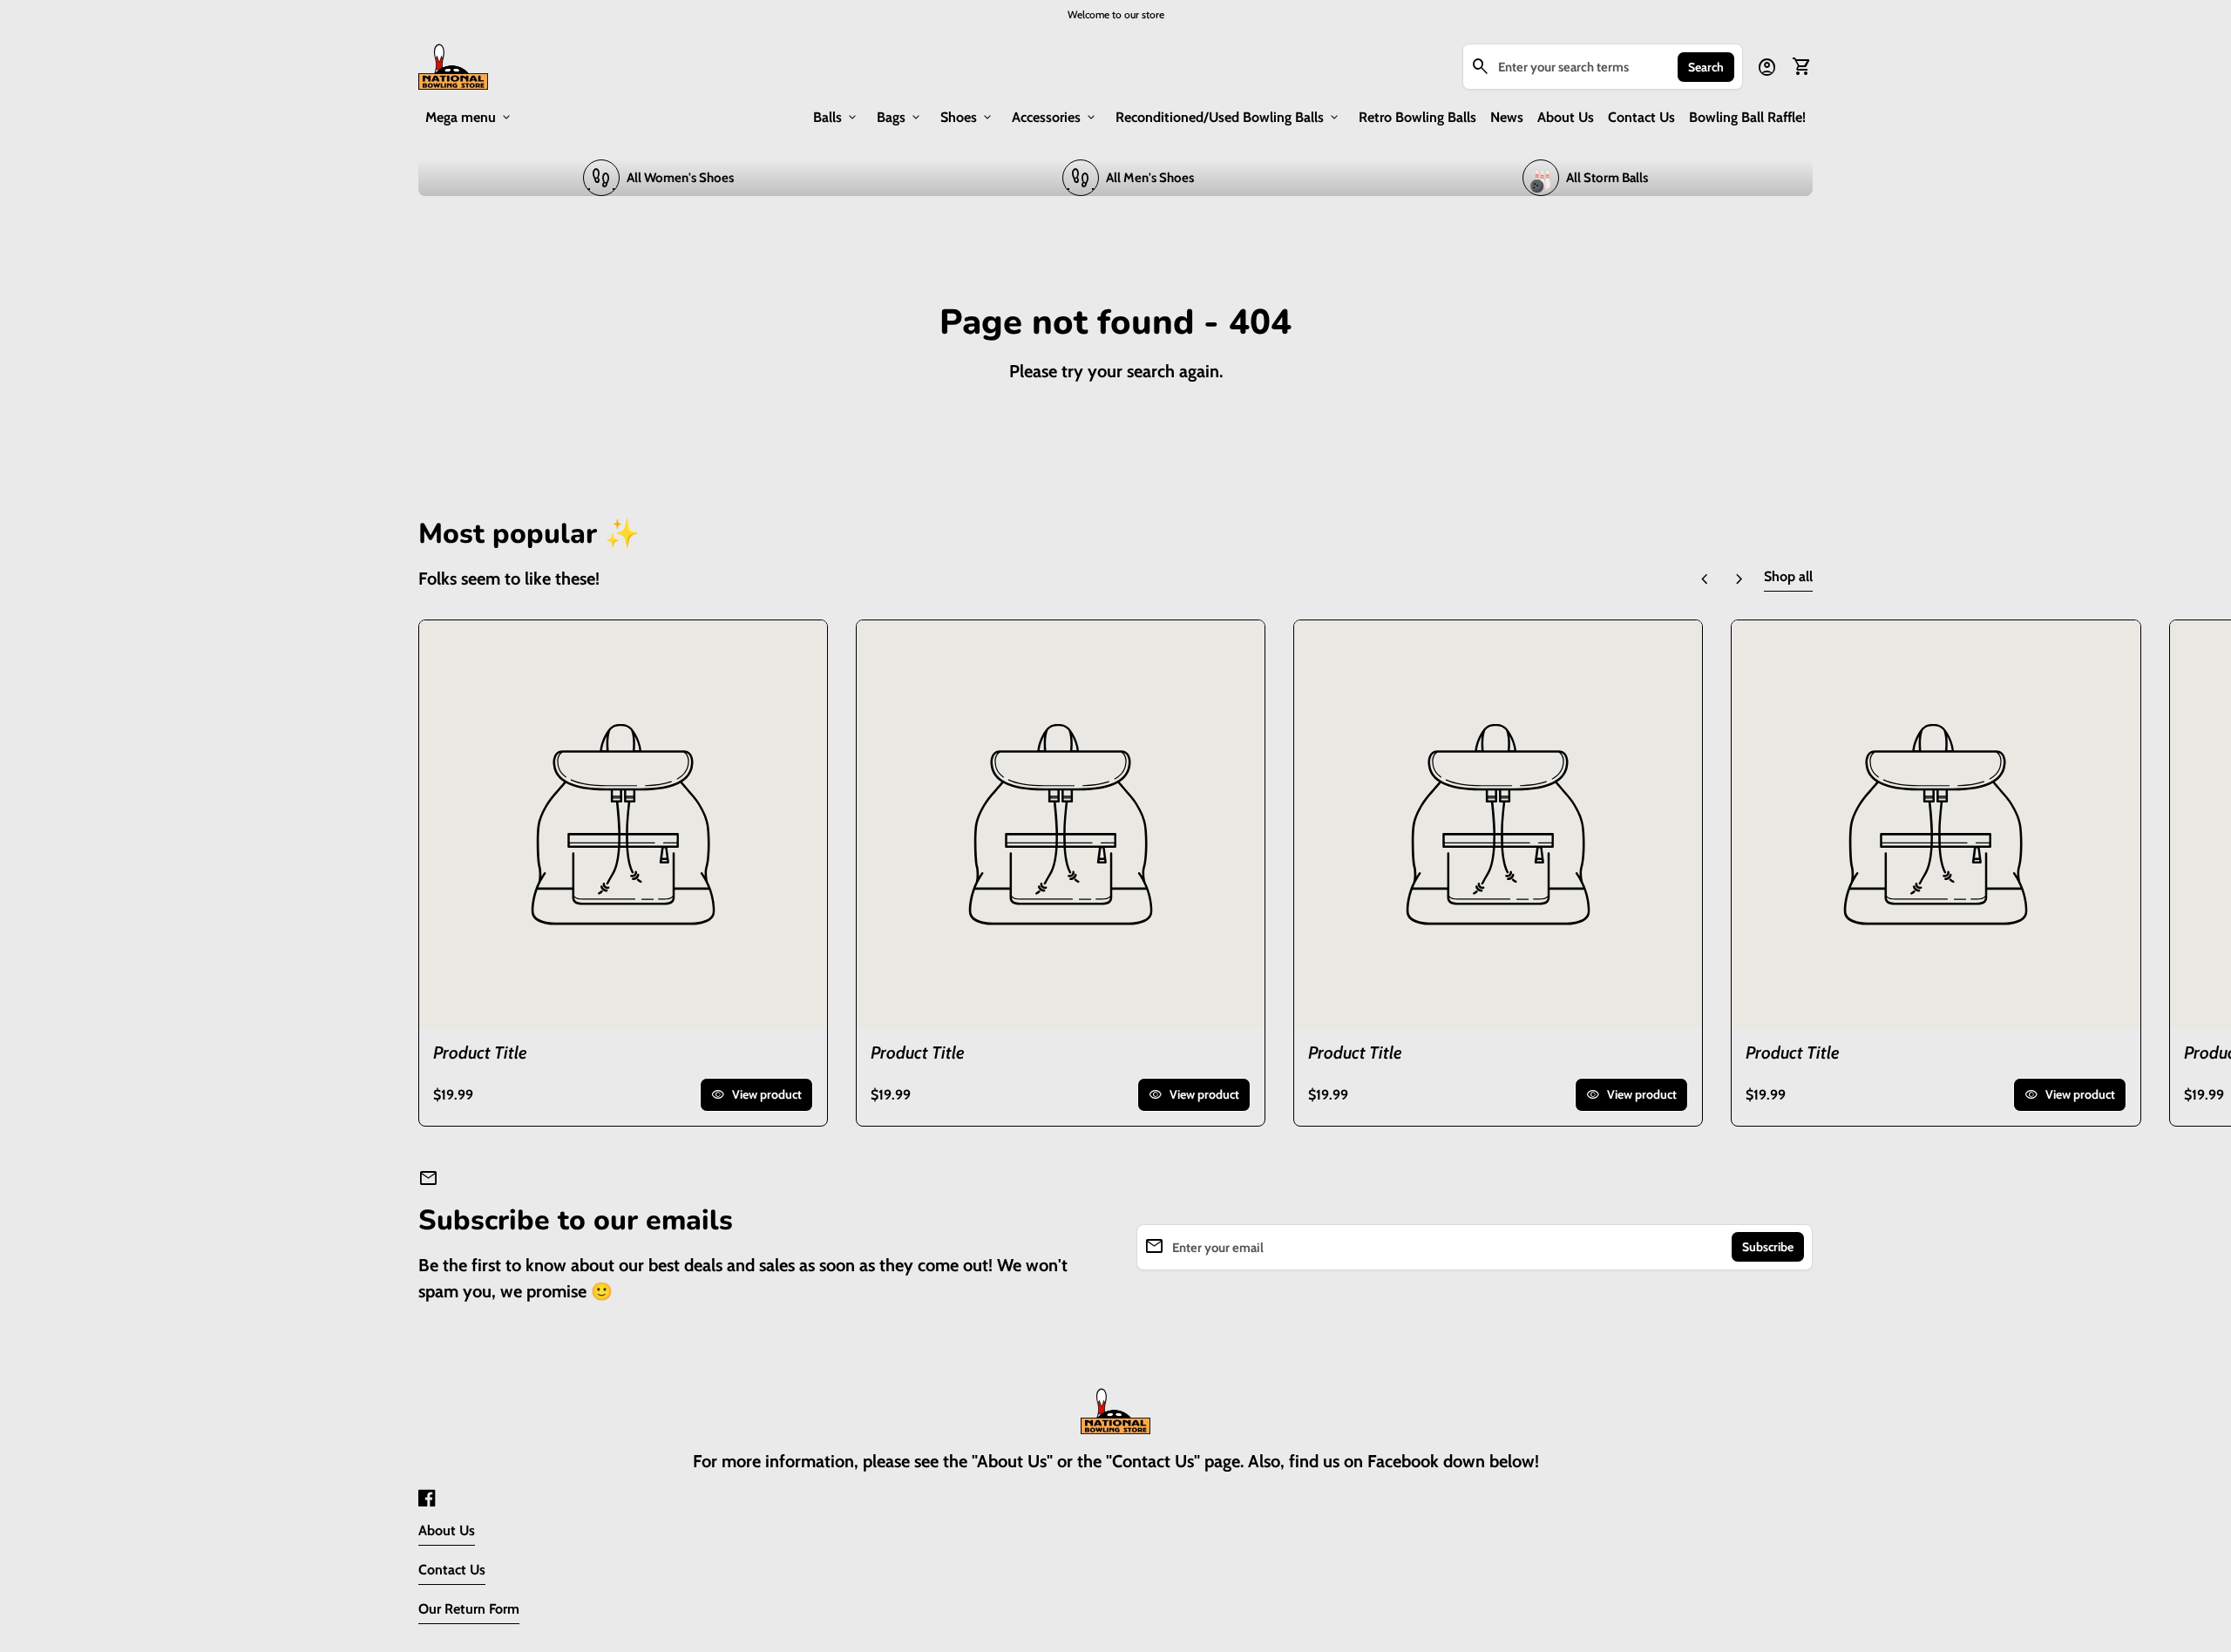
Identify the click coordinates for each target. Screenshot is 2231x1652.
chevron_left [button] (1705, 579)
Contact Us (1641, 117)
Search (1706, 67)
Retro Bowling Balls (1417, 117)
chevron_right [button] (1739, 579)
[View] (623, 824)
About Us (1566, 117)
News (1507, 117)
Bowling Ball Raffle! (1747, 117)
